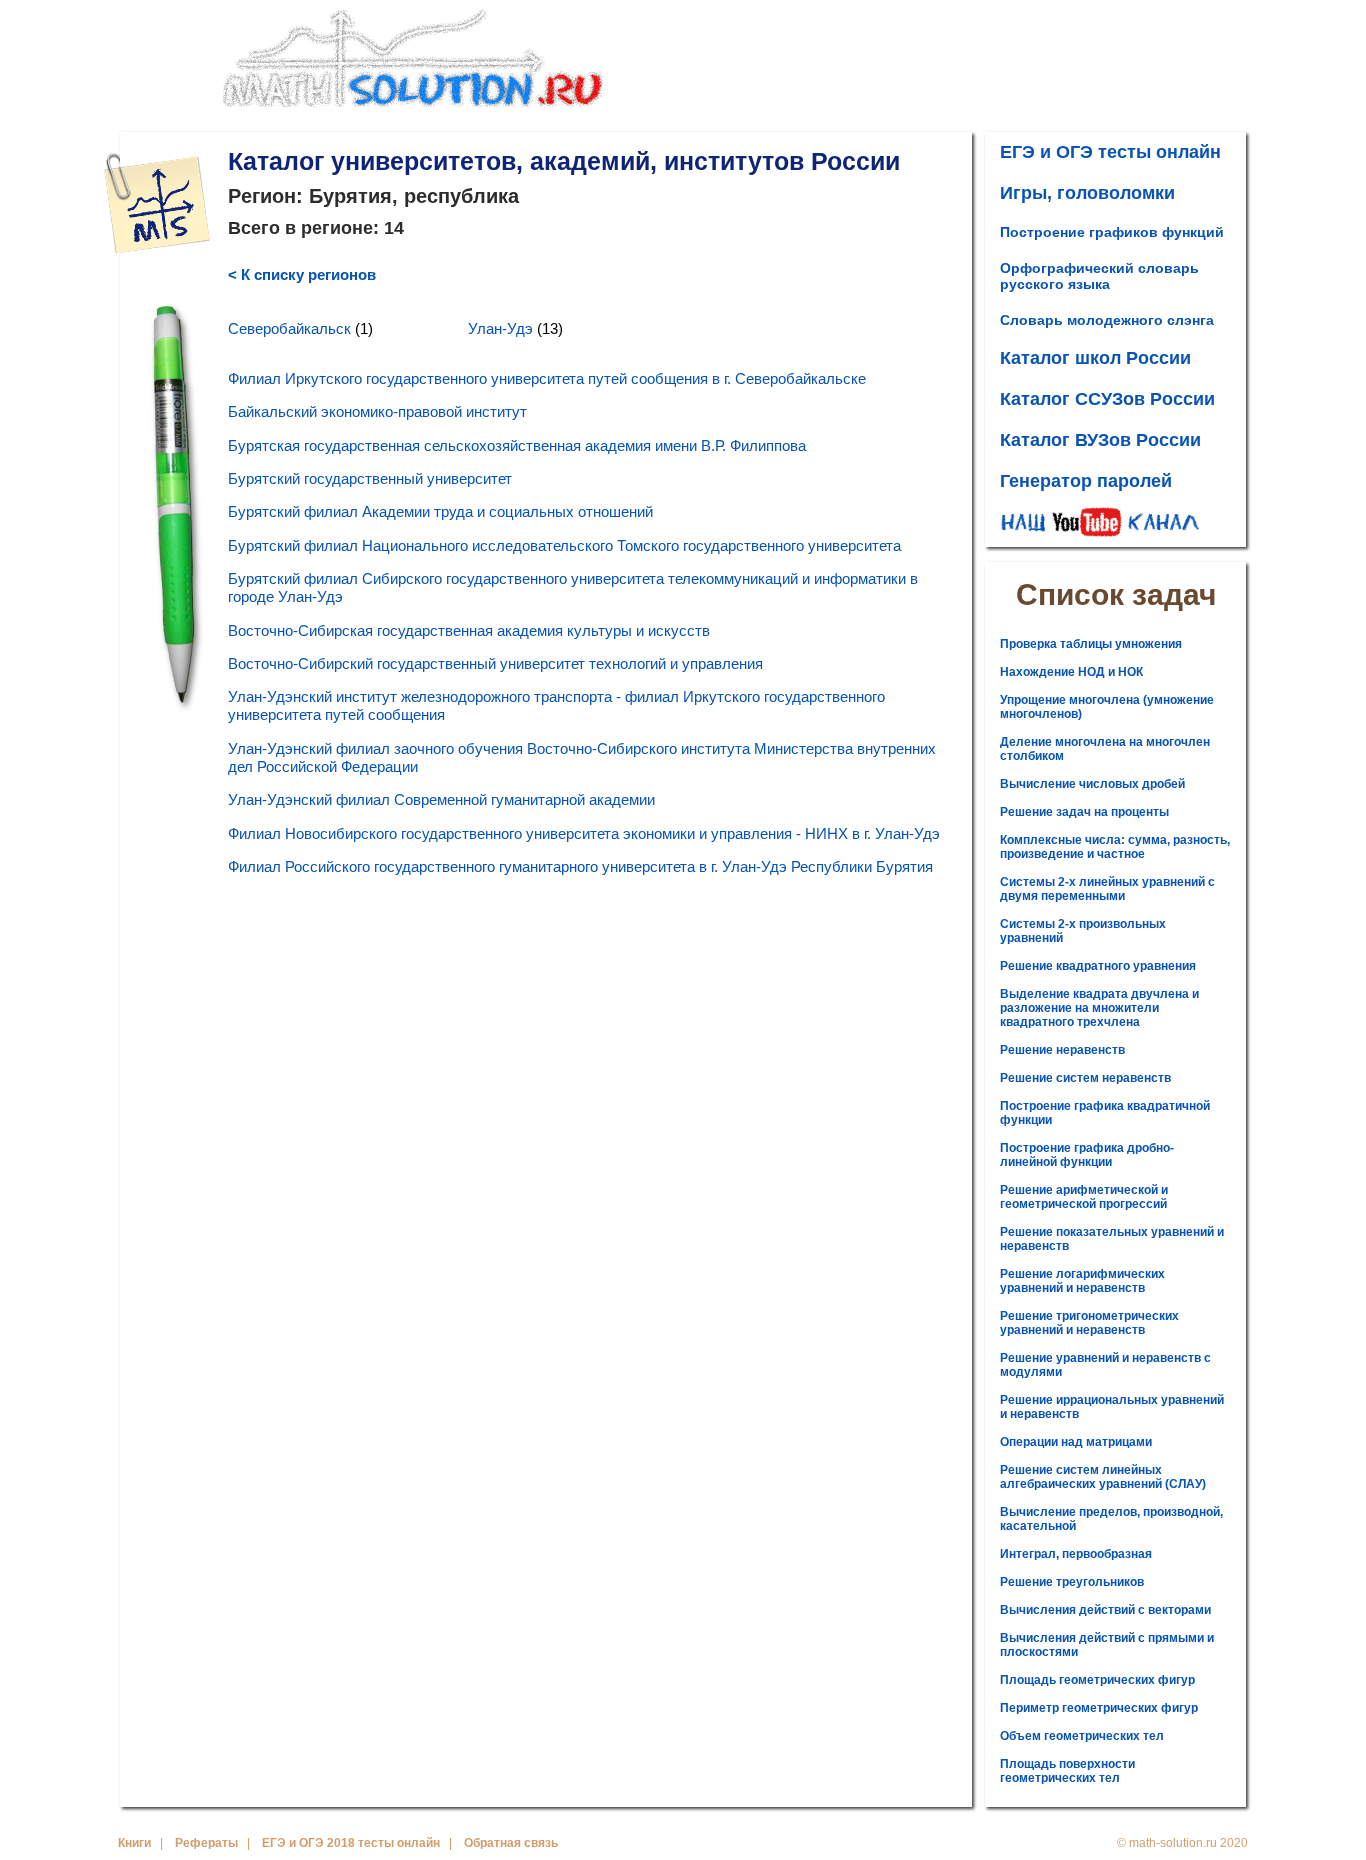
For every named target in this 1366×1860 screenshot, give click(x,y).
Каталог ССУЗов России (1107, 399)
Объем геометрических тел (1082, 1736)
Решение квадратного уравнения (1098, 966)
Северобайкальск (289, 328)
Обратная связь (511, 1843)
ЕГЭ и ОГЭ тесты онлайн (1110, 152)
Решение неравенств (1062, 1050)
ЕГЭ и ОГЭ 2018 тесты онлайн (351, 1843)
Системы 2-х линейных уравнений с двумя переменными (1107, 889)
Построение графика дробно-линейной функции (1087, 1155)
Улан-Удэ (500, 328)
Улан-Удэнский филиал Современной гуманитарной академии (441, 799)
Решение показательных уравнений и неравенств (1112, 1239)
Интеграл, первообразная (1076, 1554)
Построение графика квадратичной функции (1105, 1113)
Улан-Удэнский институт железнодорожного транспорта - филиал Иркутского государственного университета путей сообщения (556, 705)
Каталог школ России (1095, 358)
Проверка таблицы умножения (1091, 644)
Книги (134, 1843)
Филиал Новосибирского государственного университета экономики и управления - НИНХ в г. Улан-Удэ (584, 833)
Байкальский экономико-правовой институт (377, 411)
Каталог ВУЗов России (1100, 440)
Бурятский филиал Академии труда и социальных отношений (440, 511)
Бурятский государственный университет (370, 478)
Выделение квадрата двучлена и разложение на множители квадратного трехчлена (1099, 1008)
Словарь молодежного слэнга (1107, 320)
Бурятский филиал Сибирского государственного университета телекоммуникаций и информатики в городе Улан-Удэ (573, 587)
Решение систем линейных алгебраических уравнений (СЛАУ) (1103, 1477)
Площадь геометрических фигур (1097, 1680)
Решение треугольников (1072, 1582)
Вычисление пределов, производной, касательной (1111, 1519)
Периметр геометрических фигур (1099, 1708)
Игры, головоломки (1087, 193)
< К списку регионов (302, 274)
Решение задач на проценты (1084, 812)
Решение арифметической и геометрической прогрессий (1084, 1197)
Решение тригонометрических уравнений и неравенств (1089, 1323)
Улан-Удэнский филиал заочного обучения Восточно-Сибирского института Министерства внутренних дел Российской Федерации (582, 757)
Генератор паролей (1086, 481)
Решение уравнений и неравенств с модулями (1105, 1365)
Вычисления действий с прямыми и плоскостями (1107, 1645)
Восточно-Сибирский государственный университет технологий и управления (495, 663)
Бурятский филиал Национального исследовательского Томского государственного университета (564, 545)
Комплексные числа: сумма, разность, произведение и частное (1115, 847)
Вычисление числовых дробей (1092, 784)
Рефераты (206, 1843)
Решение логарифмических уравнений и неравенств (1082, 1281)
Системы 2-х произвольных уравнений (1083, 931)
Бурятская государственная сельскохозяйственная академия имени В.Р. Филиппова (517, 445)
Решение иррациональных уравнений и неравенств (1112, 1407)
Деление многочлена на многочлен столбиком (1105, 749)
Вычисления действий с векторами (1105, 1610)
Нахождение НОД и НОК (1071, 672)
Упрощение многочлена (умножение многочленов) (1107, 707)
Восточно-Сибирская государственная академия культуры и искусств (469, 630)
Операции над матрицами (1076, 1442)
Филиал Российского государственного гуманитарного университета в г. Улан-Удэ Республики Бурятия (580, 866)
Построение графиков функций (1112, 232)
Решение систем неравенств (1085, 1078)
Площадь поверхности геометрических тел (1067, 1771)
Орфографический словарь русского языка (1099, 276)
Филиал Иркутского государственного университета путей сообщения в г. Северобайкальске (547, 378)
